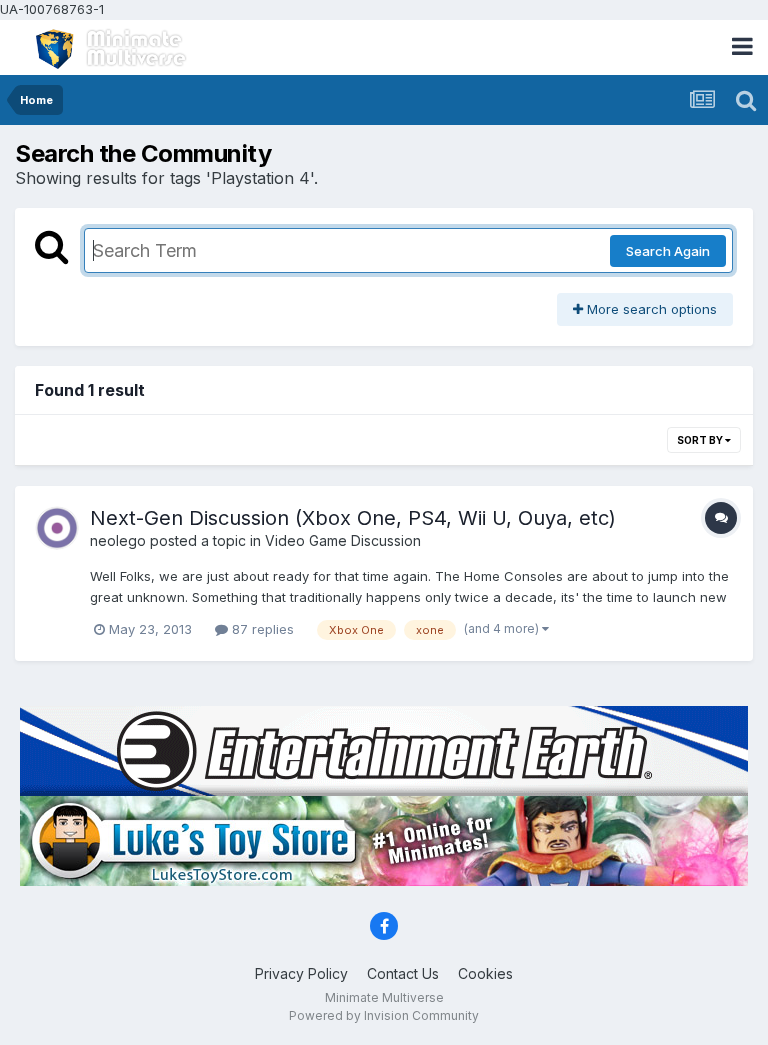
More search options (650, 309)
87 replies (261, 629)
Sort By (701, 440)
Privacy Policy (301, 973)
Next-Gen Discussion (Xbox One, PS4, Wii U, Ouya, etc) (353, 518)
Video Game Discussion (343, 540)
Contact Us (403, 973)
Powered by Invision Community (384, 1015)
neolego (118, 540)
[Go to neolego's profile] (57, 528)
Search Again (668, 251)
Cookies (485, 973)
